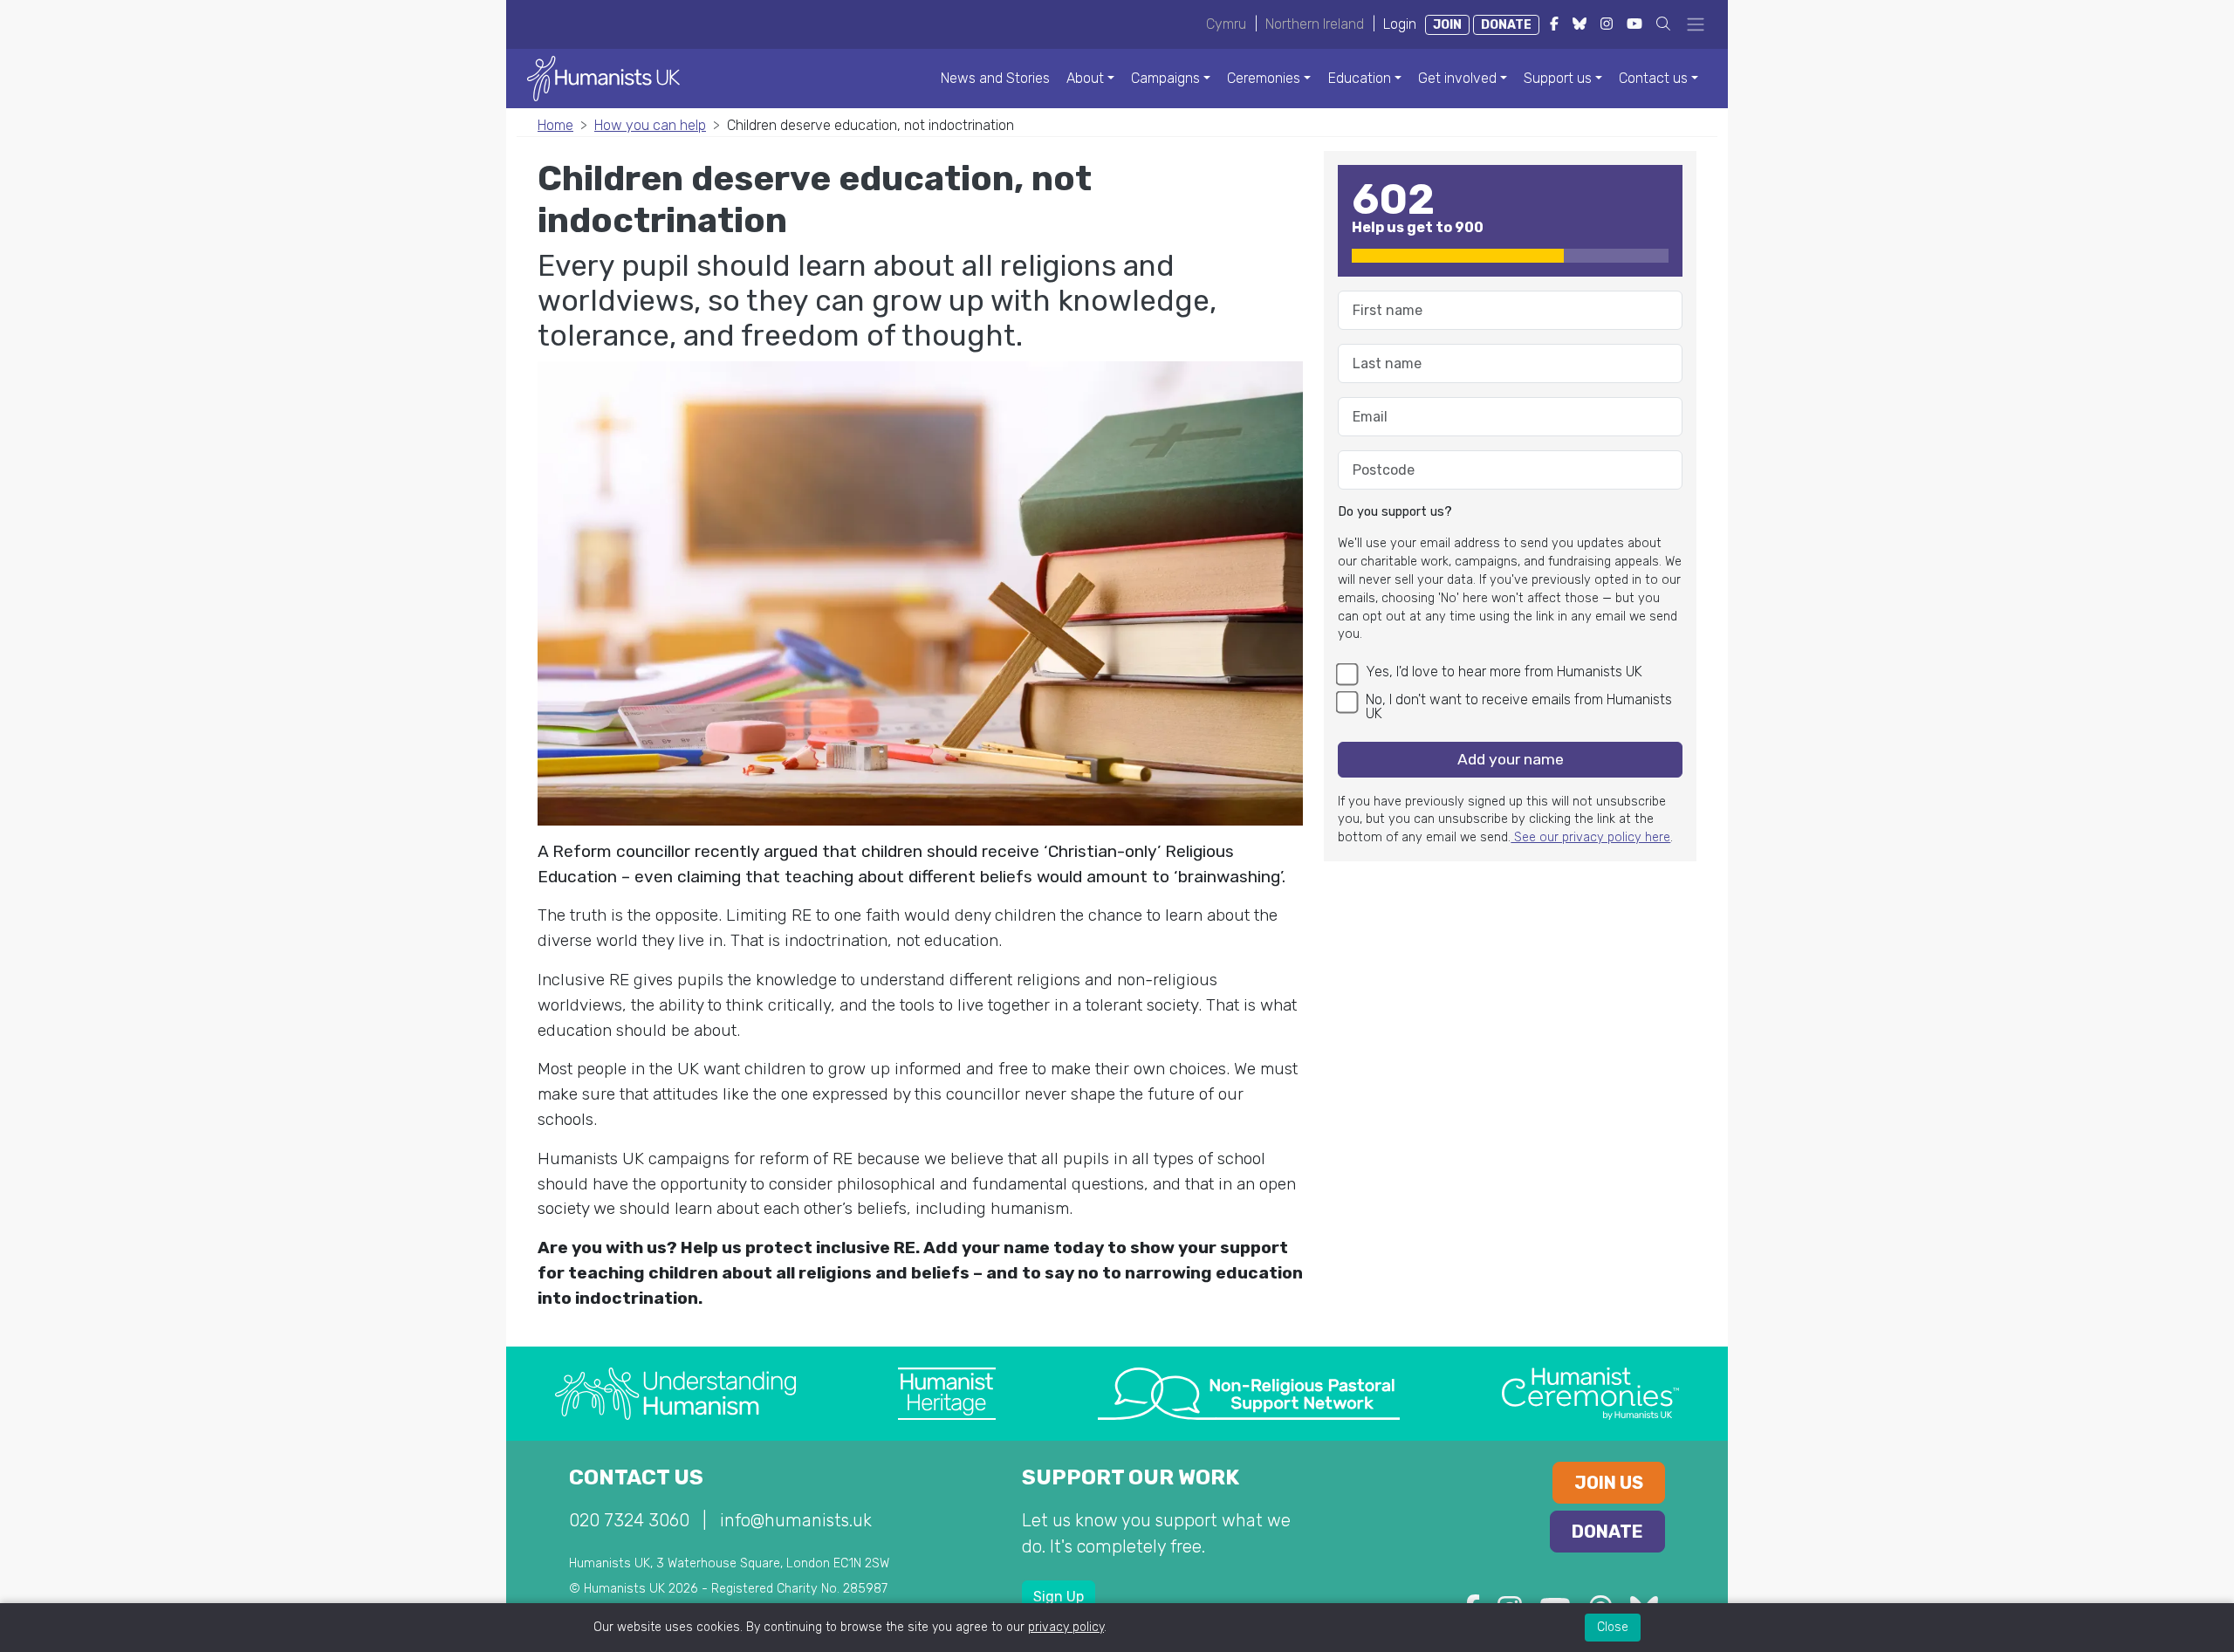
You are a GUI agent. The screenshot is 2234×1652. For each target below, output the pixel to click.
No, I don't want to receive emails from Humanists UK (1519, 706)
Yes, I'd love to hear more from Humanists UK (1504, 672)
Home (555, 125)
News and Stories (995, 78)
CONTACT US (636, 1477)
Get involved (1457, 78)
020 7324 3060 (629, 1520)
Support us (1558, 78)
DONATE (1506, 25)
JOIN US (1609, 1483)
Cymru (1226, 24)
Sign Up (1059, 1597)
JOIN (1447, 25)
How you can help (650, 125)
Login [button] (1400, 24)
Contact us (1653, 78)
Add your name (1511, 759)
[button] (1663, 24)
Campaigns (1165, 78)
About (1085, 78)
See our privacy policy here (1590, 837)
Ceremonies (1264, 78)
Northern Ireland (1315, 24)
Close (1613, 1627)
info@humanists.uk (796, 1520)
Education (1360, 78)
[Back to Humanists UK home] (603, 77)
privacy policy (1066, 1627)
